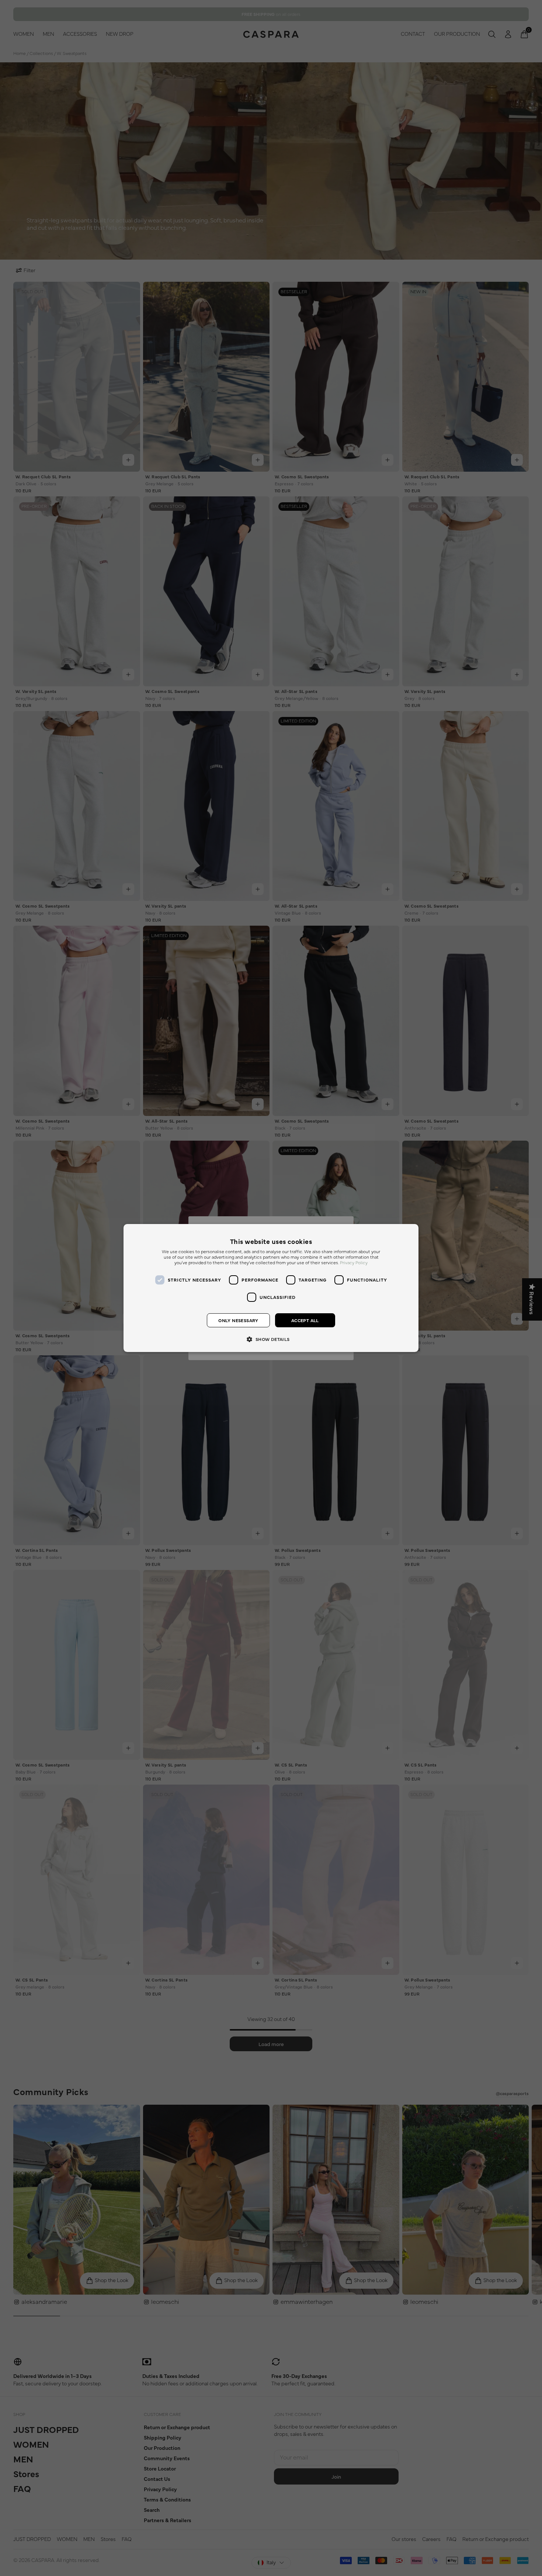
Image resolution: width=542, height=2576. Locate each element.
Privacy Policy (354, 1263)
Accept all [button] (305, 1320)
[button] (271, 1339)
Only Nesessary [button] (238, 1320)
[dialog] (271, 1288)
